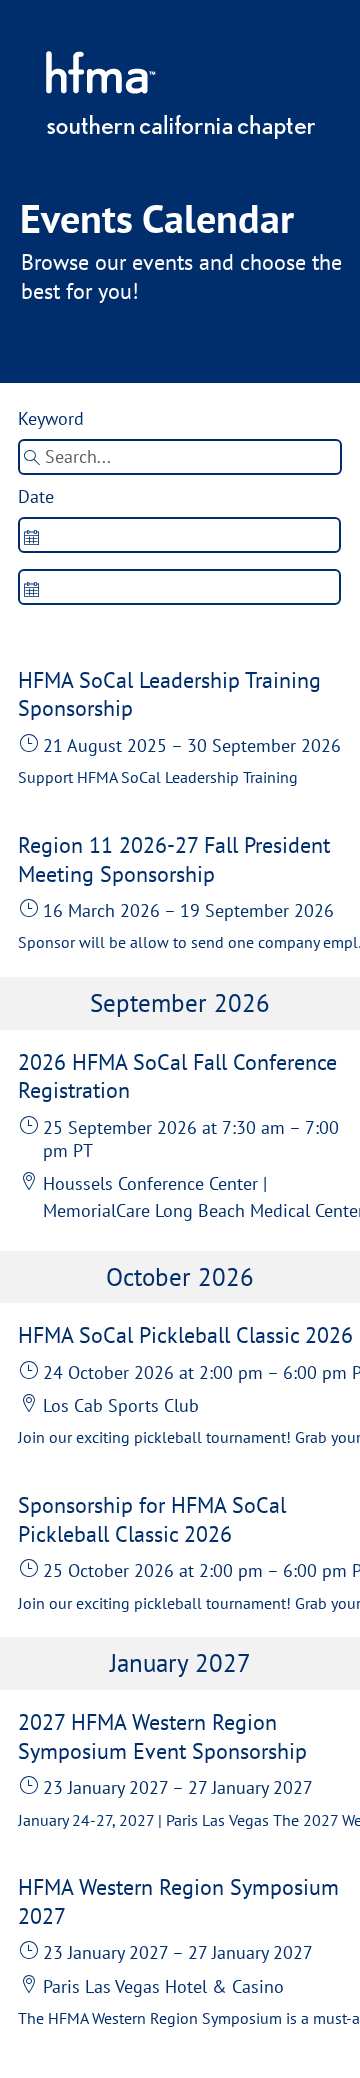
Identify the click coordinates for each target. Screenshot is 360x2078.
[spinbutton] (179, 535)
